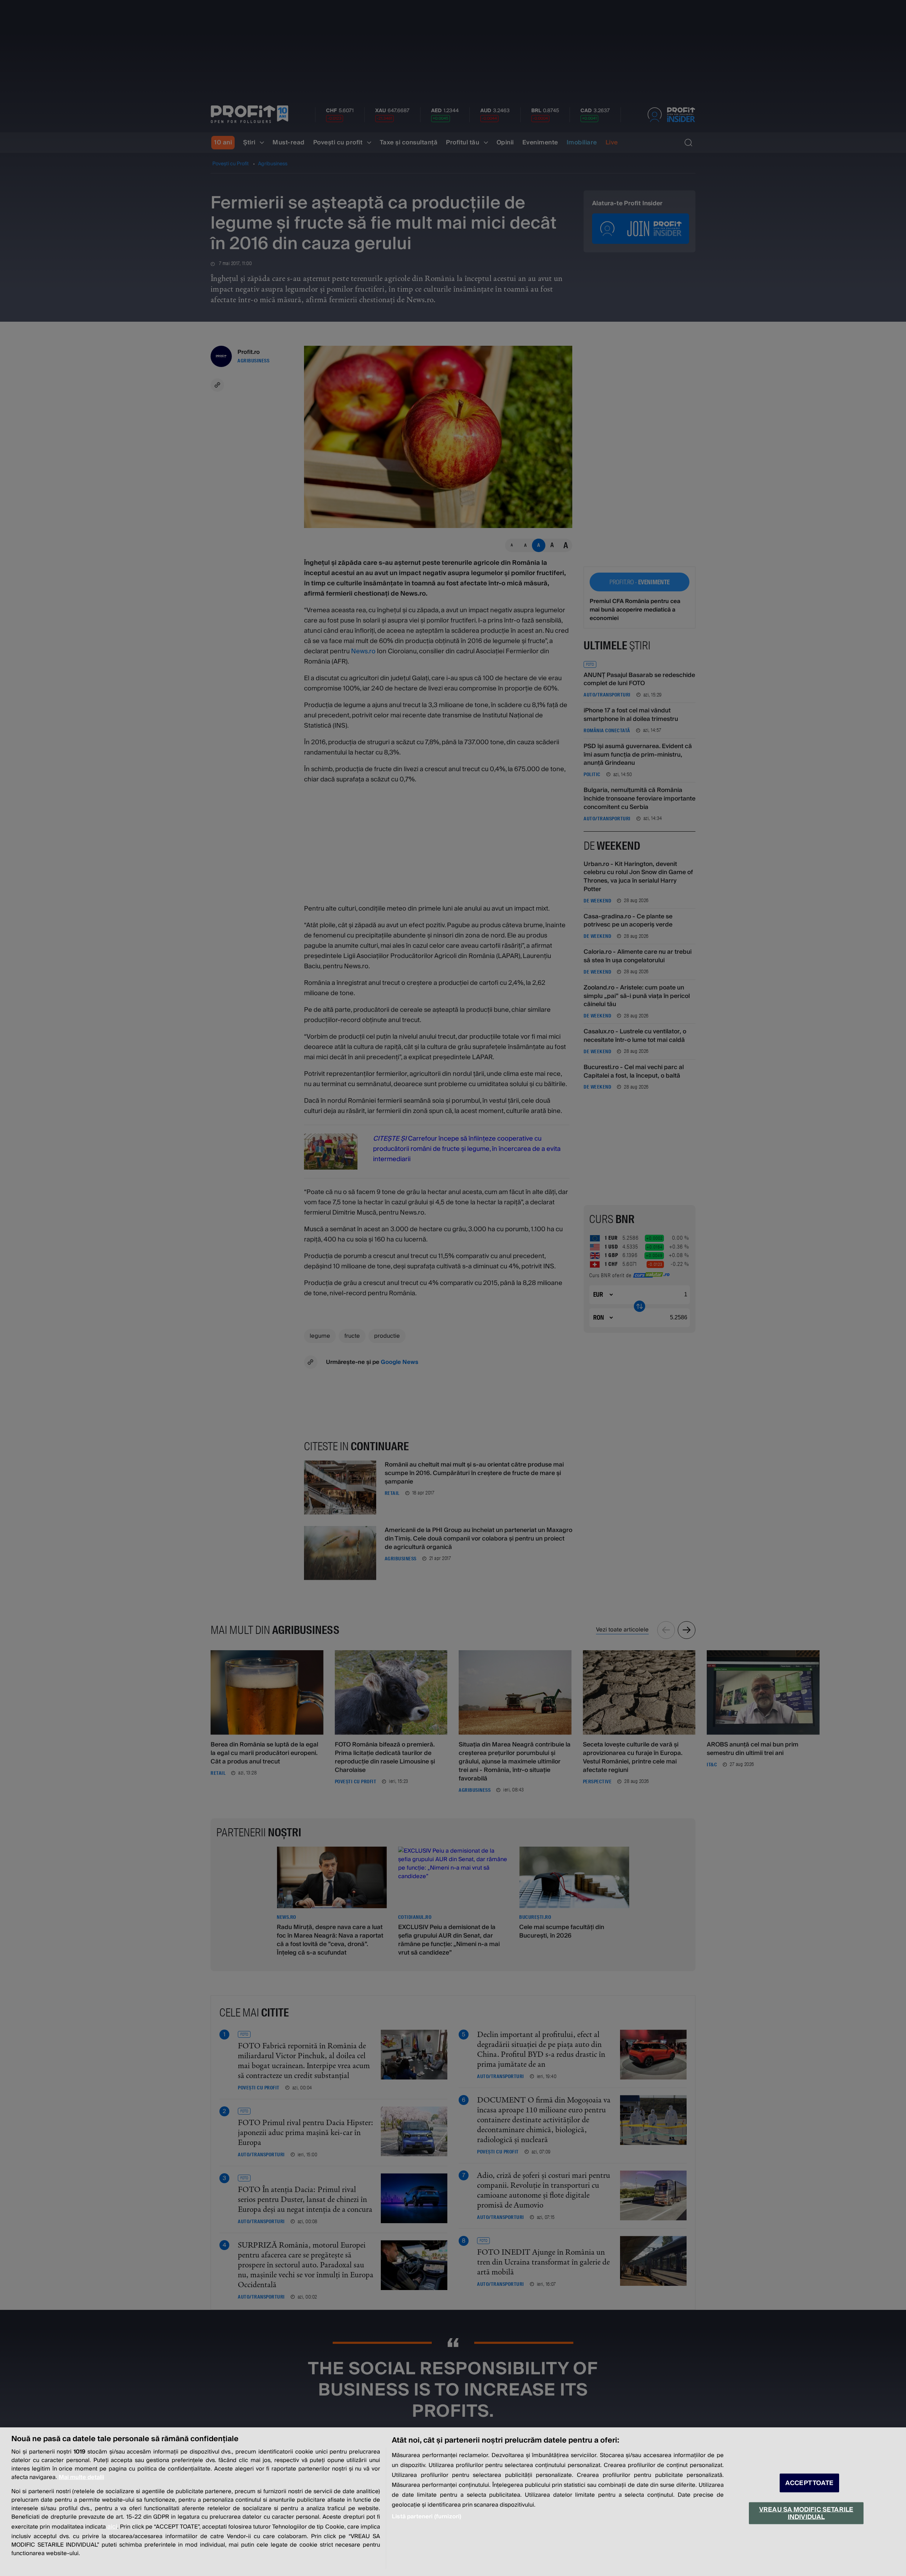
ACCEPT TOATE (809, 2483)
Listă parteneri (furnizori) (426, 2517)
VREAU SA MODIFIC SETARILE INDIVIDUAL (806, 2513)
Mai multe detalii (81, 2477)
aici (112, 2527)
